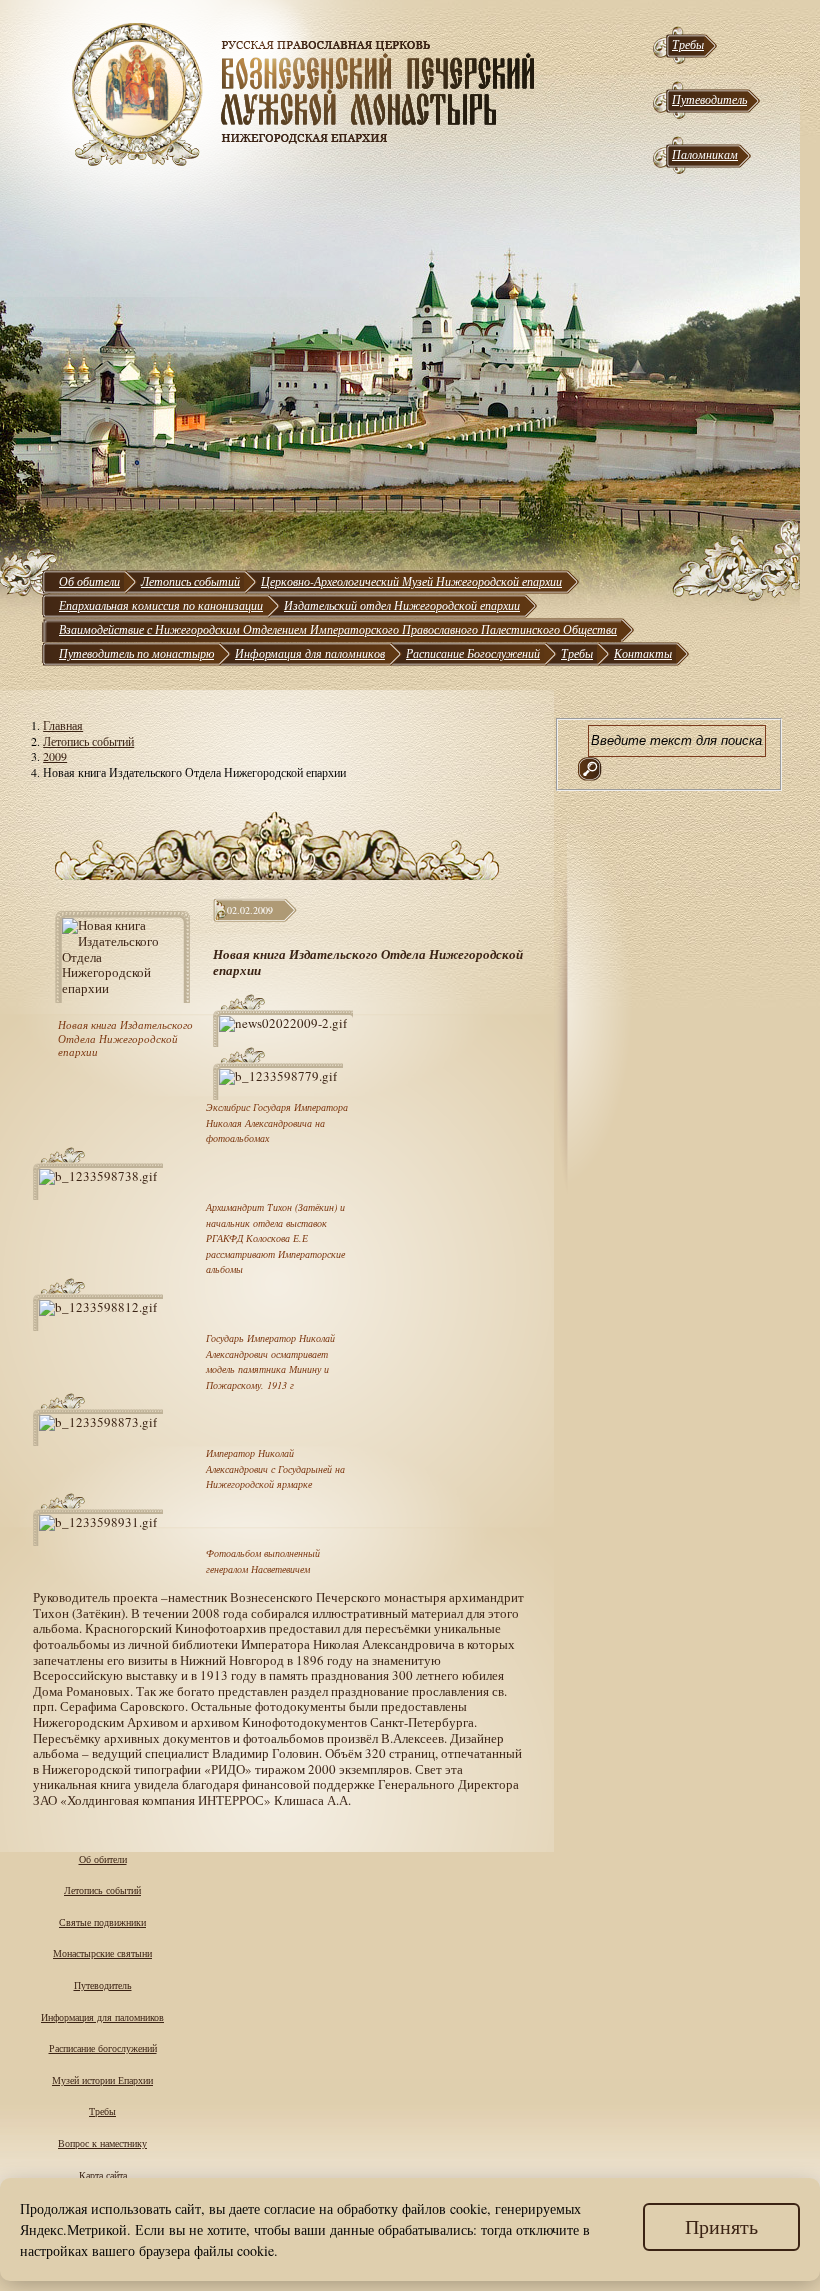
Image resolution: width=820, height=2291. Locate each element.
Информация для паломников (310, 653)
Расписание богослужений (103, 2048)
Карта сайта (103, 2175)
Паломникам (705, 154)
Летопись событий (190, 581)
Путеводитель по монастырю (136, 653)
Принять (721, 2226)
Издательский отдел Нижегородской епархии (402, 605)
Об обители (89, 581)
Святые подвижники (102, 1922)
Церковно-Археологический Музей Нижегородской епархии (411, 581)
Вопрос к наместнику (102, 2143)
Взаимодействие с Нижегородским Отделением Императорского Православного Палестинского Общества (338, 629)
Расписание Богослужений (473, 653)
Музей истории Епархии (102, 2080)
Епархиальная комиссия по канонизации (161, 605)
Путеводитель (709, 99)
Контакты (643, 653)
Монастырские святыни (102, 1953)
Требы (688, 44)
